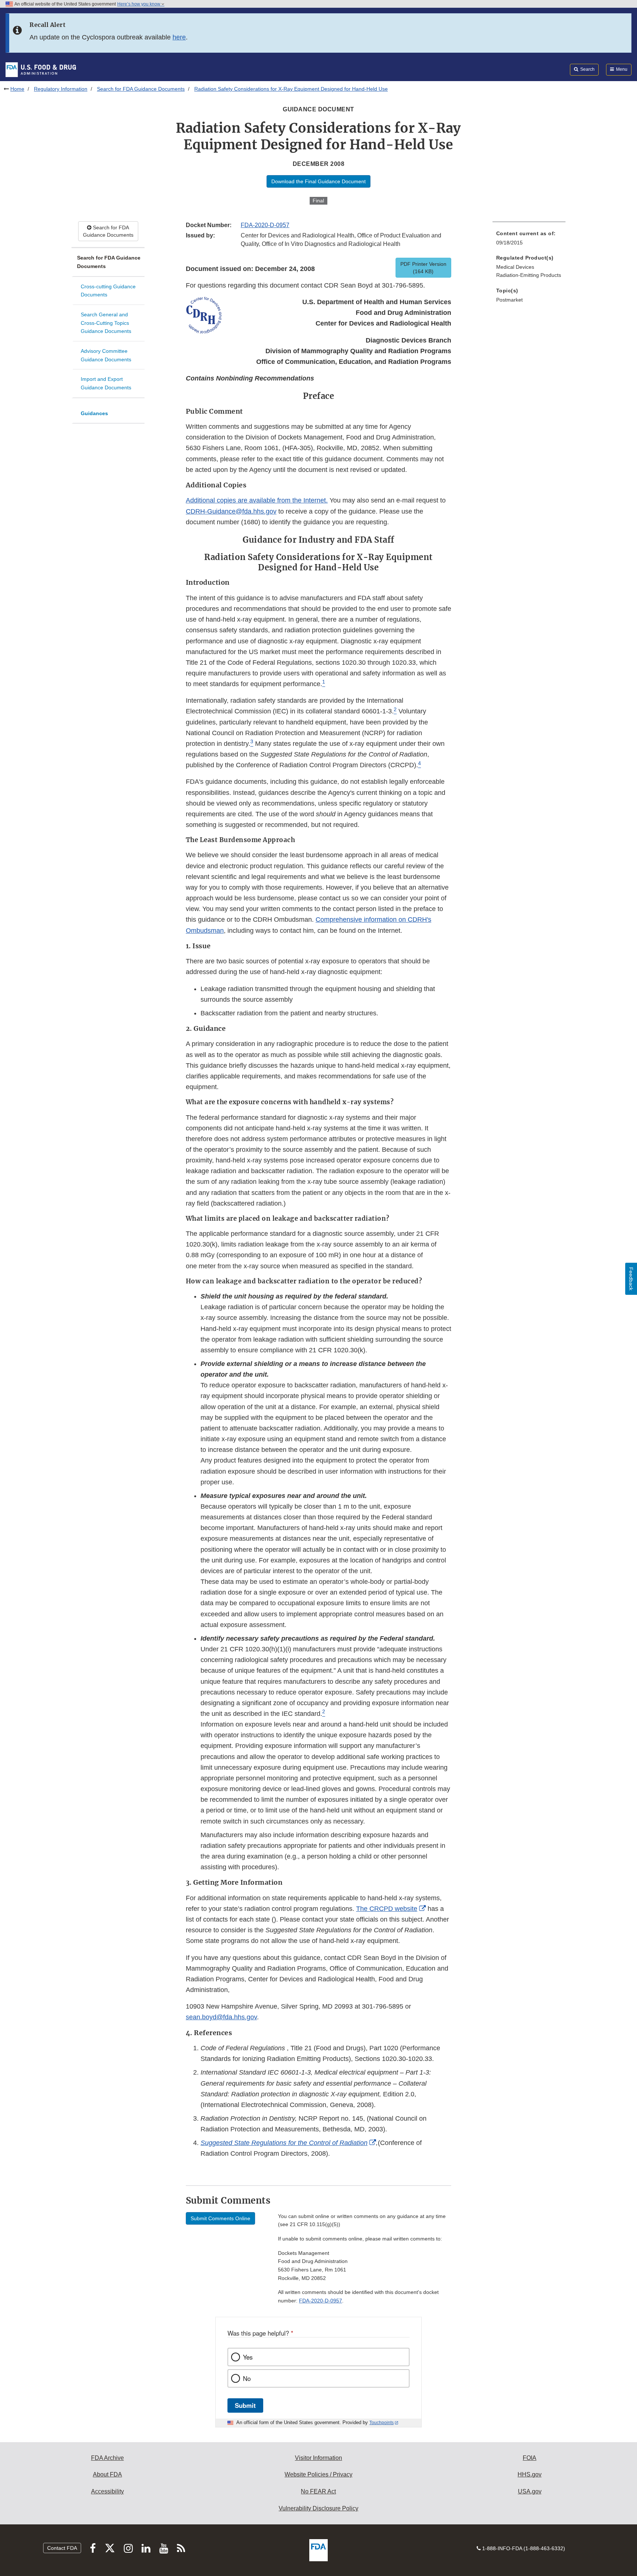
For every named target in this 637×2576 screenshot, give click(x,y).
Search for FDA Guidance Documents (141, 89)
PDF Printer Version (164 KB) (423, 268)
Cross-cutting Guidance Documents (108, 291)
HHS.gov (530, 2474)
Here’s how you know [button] (139, 4)
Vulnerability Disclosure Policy (318, 2508)
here (179, 37)
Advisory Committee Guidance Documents (106, 355)
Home (17, 89)
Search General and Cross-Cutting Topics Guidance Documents (106, 323)
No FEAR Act (318, 2491)
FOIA (530, 2458)
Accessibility (107, 2491)
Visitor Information (318, 2458)
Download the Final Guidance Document (318, 181)
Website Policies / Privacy (318, 2474)
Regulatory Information (61, 89)
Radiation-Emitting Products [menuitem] (529, 275)
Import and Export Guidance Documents (106, 383)
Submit (245, 2405)
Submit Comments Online (220, 2218)
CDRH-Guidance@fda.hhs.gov (231, 511)
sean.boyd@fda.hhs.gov (221, 2017)
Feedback (631, 1279)
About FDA (107, 2474)
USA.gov (530, 2491)
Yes (248, 2357)
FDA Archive (107, 2458)
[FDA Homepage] (41, 69)
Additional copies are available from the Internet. (257, 500)
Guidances (94, 413)
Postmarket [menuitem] (509, 300)
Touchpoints (382, 2423)
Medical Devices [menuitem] (515, 267)
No (247, 2378)
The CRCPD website (387, 1909)
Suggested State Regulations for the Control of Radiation (284, 2143)
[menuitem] (529, 240)
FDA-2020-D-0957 (265, 225)
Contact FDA (62, 2548)
